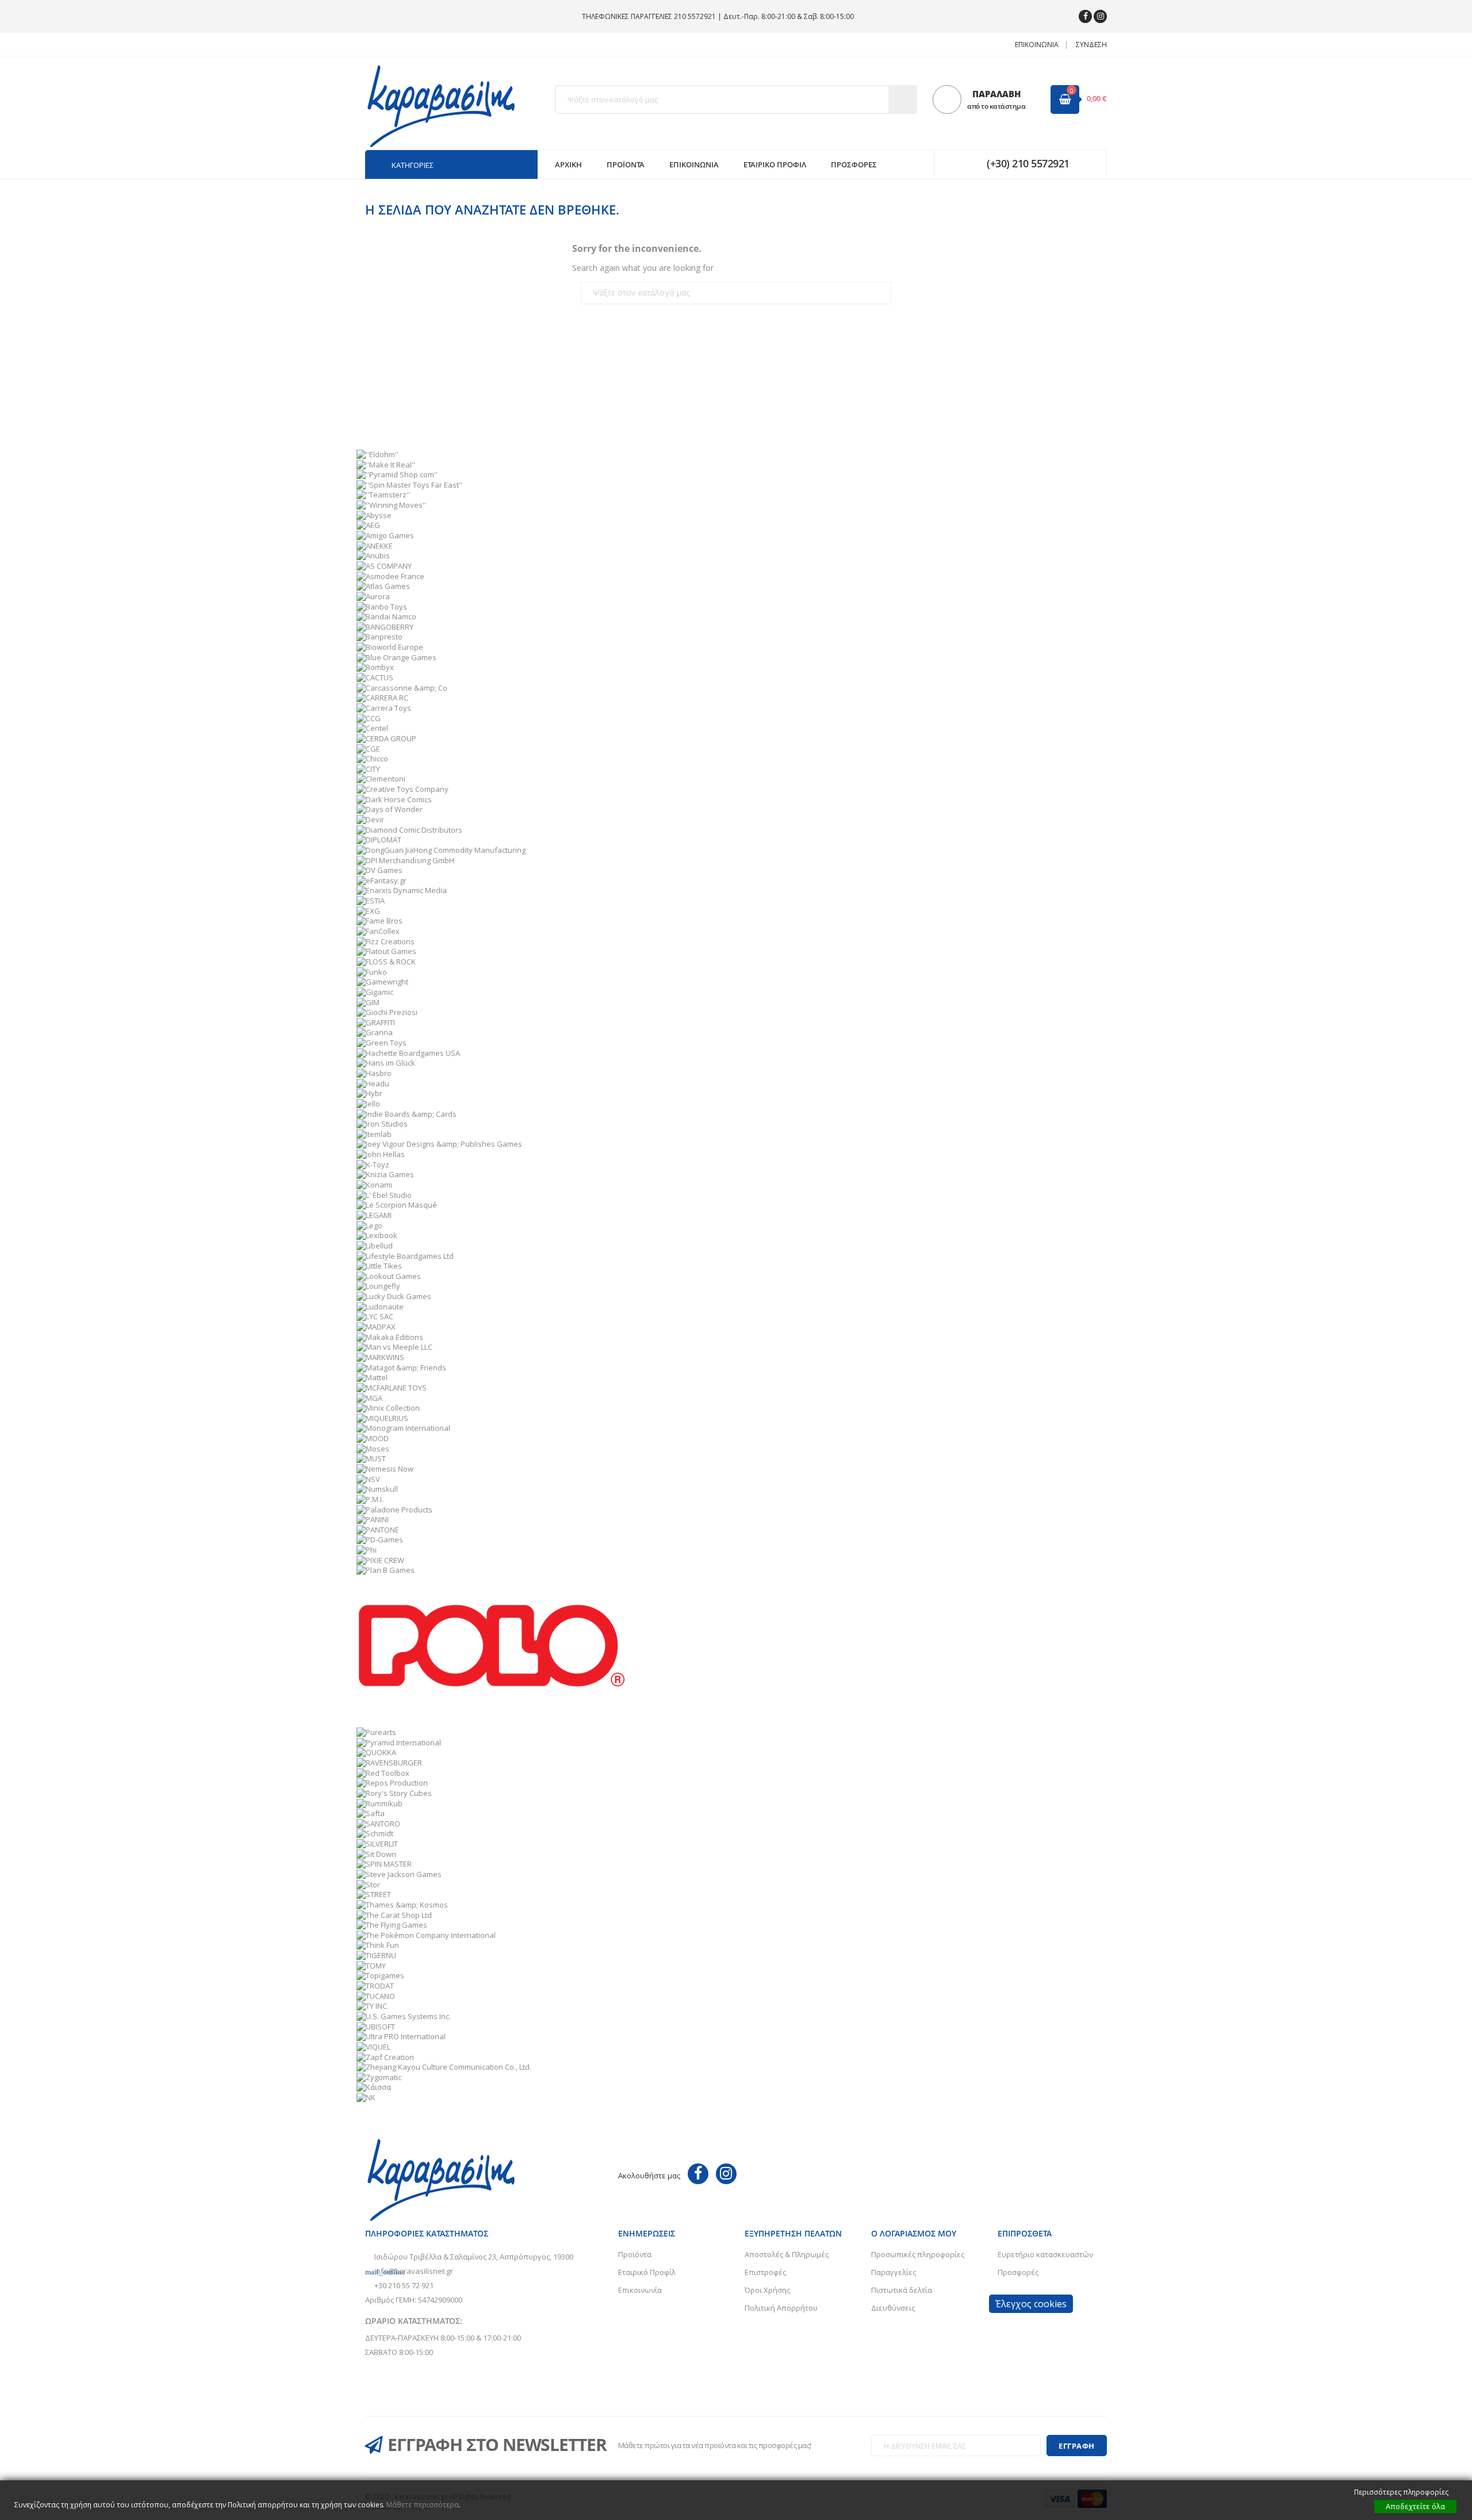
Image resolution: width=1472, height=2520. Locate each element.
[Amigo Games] (385, 535)
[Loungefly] (378, 1285)
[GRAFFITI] (376, 1021)
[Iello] (368, 1103)
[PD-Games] (380, 1539)
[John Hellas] (381, 1154)
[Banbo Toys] (382, 606)
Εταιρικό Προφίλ (647, 2272)
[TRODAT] (375, 1985)
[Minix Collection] (388, 1407)
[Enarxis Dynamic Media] (402, 890)
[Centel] (372, 727)
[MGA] (369, 1397)
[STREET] (374, 1894)
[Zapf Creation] (385, 2056)
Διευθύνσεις (893, 2308)
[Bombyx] (375, 667)
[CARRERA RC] (382, 697)
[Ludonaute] (380, 1305)
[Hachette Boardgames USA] (408, 1052)
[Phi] (367, 1549)
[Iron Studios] (382, 1123)
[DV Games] (379, 870)
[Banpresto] (379, 636)
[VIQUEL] (373, 2046)
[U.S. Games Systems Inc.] (404, 2016)
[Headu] (373, 1082)
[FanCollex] (378, 930)
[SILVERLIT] (377, 1843)
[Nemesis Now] (385, 1468)
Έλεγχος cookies (1031, 2304)
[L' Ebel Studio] (384, 1194)
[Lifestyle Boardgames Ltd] (405, 1255)
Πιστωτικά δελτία (902, 2290)
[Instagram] (1100, 16)
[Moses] (373, 1447)
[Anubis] (373, 555)
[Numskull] (377, 1488)
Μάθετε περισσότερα (423, 2505)
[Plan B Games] (386, 1569)
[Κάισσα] (374, 2086)
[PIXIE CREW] (380, 1559)
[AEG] (368, 524)
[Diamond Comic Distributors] (409, 829)
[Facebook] (1085, 16)
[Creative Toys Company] (402, 788)
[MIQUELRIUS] (382, 1417)
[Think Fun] (378, 1944)
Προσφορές (1018, 2272)
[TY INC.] (373, 2005)
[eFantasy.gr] (382, 879)
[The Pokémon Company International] (426, 1934)
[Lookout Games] (389, 1275)
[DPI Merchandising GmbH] (405, 859)
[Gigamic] (375, 991)
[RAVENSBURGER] (389, 1762)
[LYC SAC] (375, 1316)
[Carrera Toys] (384, 707)
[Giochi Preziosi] (387, 1012)
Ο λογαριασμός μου (914, 2233)
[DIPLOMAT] (379, 839)
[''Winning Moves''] (391, 504)
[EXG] (368, 910)
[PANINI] (373, 1519)
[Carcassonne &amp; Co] (402, 687)
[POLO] (492, 1650)
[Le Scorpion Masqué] (397, 1204)
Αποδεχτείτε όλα (1415, 2506)
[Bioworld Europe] (390, 646)
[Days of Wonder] (390, 809)
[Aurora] (373, 596)
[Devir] (370, 819)
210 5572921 (695, 16)
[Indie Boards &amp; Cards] (407, 1113)
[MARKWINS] (380, 1357)
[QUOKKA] (376, 1752)
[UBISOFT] (376, 2025)
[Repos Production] (392, 1782)
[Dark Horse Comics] (394, 798)
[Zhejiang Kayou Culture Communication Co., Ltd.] (444, 2066)
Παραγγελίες (894, 2272)
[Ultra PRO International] (401, 2036)
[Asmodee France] (390, 575)
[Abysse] (374, 514)
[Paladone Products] (394, 1508)
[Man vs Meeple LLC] (394, 1346)
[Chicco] (372, 758)
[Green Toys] (382, 1042)
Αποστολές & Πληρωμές (787, 2254)
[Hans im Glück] (386, 1062)
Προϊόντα (635, 2254)
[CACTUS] (375, 677)
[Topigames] (380, 1975)
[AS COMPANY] (384, 565)
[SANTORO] (378, 1822)
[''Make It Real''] (386, 464)
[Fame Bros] (379, 920)
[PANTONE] (378, 1529)
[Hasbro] (374, 1073)
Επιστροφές (765, 2272)
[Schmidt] (375, 1833)
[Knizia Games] (385, 1174)
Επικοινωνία (1037, 45)
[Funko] (372, 971)
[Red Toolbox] (383, 1772)
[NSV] (368, 1478)
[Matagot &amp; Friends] (401, 1366)
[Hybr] (369, 1093)
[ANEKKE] (375, 545)
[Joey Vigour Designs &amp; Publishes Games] (439, 1143)
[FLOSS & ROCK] (386, 961)
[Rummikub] (379, 1802)
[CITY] (368, 768)
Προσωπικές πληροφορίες (918, 2254)
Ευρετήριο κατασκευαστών (1045, 2254)
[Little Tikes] (379, 1265)
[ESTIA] (371, 900)
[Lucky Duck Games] (394, 1296)
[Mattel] (372, 1377)
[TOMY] (371, 1964)
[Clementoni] (381, 778)
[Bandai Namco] (386, 616)
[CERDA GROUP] (386, 737)
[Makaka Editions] (390, 1336)
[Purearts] (376, 1732)
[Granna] (375, 1032)
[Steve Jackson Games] (399, 1874)
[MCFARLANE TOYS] (392, 1387)
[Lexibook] (377, 1235)
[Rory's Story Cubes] (394, 1792)
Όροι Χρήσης (767, 2290)
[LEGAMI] (374, 1215)
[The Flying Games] (392, 1924)
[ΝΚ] (366, 2097)
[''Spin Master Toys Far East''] (409, 484)
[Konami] (374, 1184)
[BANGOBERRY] (385, 626)
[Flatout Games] (386, 951)
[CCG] (369, 717)
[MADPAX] (376, 1326)
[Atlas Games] (383, 585)
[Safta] (371, 1813)
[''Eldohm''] (377, 454)
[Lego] (369, 1224)
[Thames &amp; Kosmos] (402, 1904)
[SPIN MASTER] (384, 1863)
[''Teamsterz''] (383, 494)
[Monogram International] (403, 1427)
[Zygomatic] (379, 2076)
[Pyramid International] (399, 1741)
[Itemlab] (374, 1133)
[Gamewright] (382, 981)
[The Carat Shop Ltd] (394, 1914)
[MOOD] (373, 1438)
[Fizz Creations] (386, 940)
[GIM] (368, 1001)
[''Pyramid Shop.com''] (397, 474)
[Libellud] (375, 1245)
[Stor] (368, 1883)
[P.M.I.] (370, 1499)
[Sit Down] (376, 1853)
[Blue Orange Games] (396, 656)
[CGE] (368, 748)
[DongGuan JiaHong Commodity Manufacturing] (441, 849)
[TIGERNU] (376, 1955)
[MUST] (371, 1458)
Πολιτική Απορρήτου (781, 2308)
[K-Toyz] (373, 1163)
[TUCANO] (376, 1995)
